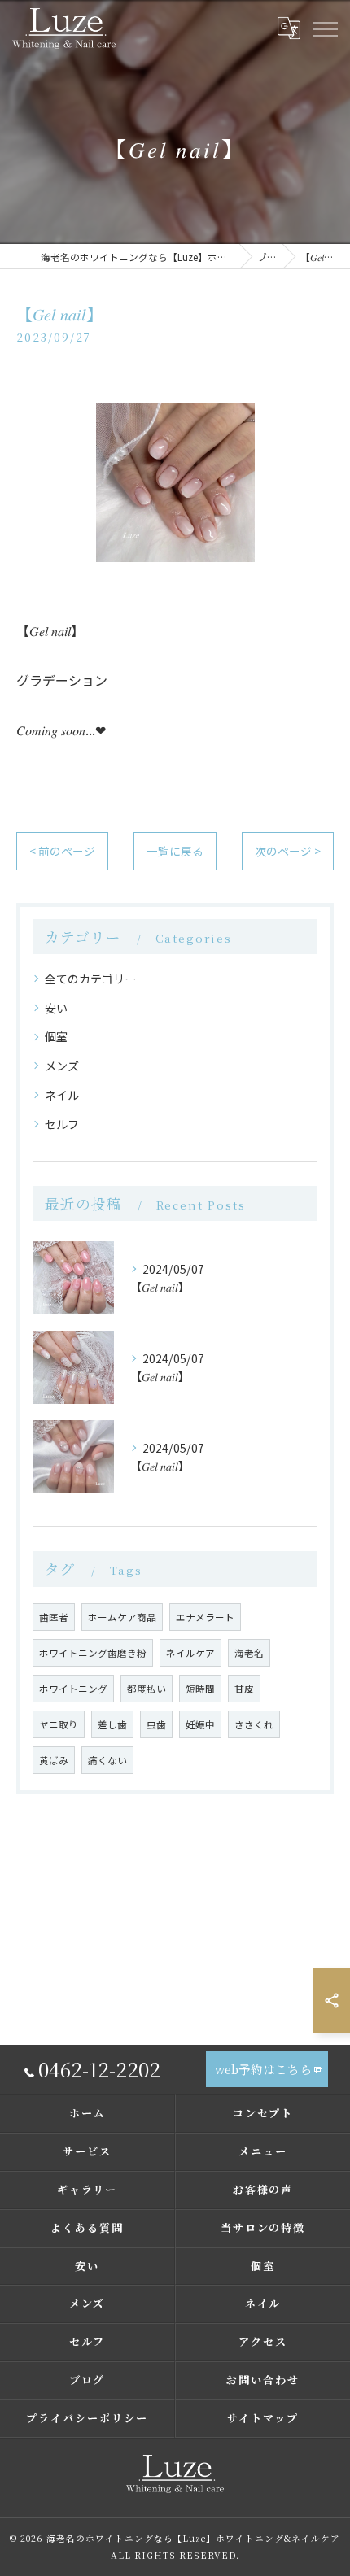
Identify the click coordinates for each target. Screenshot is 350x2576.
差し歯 (112, 1724)
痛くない (107, 1760)
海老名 (249, 1653)
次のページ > (288, 851)
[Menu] (325, 28)
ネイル (62, 1095)
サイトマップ (263, 2418)
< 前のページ (62, 851)
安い (56, 1008)
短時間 (200, 1689)
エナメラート (205, 1617)
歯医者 (54, 1617)
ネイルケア (190, 1653)
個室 (56, 1036)
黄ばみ (54, 1760)
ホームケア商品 (122, 1617)
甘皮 (244, 1689)
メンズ (62, 1066)
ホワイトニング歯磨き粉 (93, 1653)
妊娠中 (200, 1724)
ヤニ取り (59, 1724)
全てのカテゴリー (90, 979)
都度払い (147, 1689)
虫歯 (156, 1724)
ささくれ (254, 1724)
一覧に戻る (175, 851)
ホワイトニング (73, 1689)
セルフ (62, 1124)
